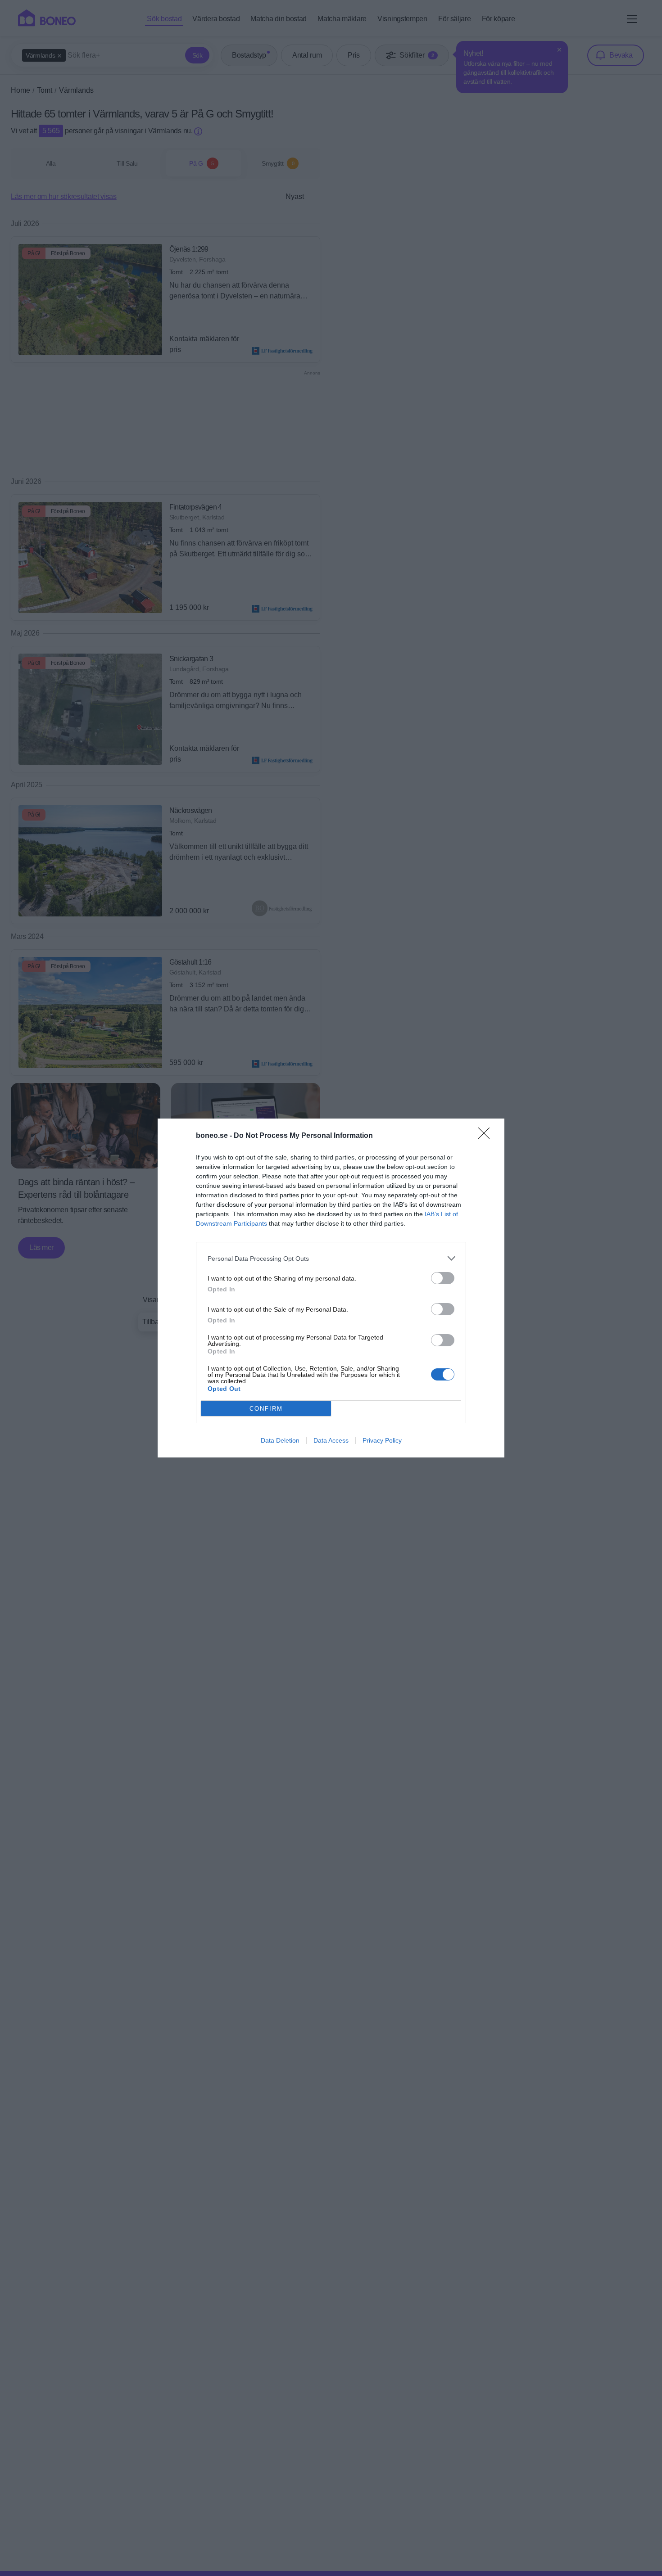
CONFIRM (266, 1409)
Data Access (331, 1440)
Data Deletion (280, 1440)
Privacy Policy (382, 1440)
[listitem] (331, 1258)
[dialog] (331, 1288)
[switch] (443, 1278)
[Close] (487, 1136)
